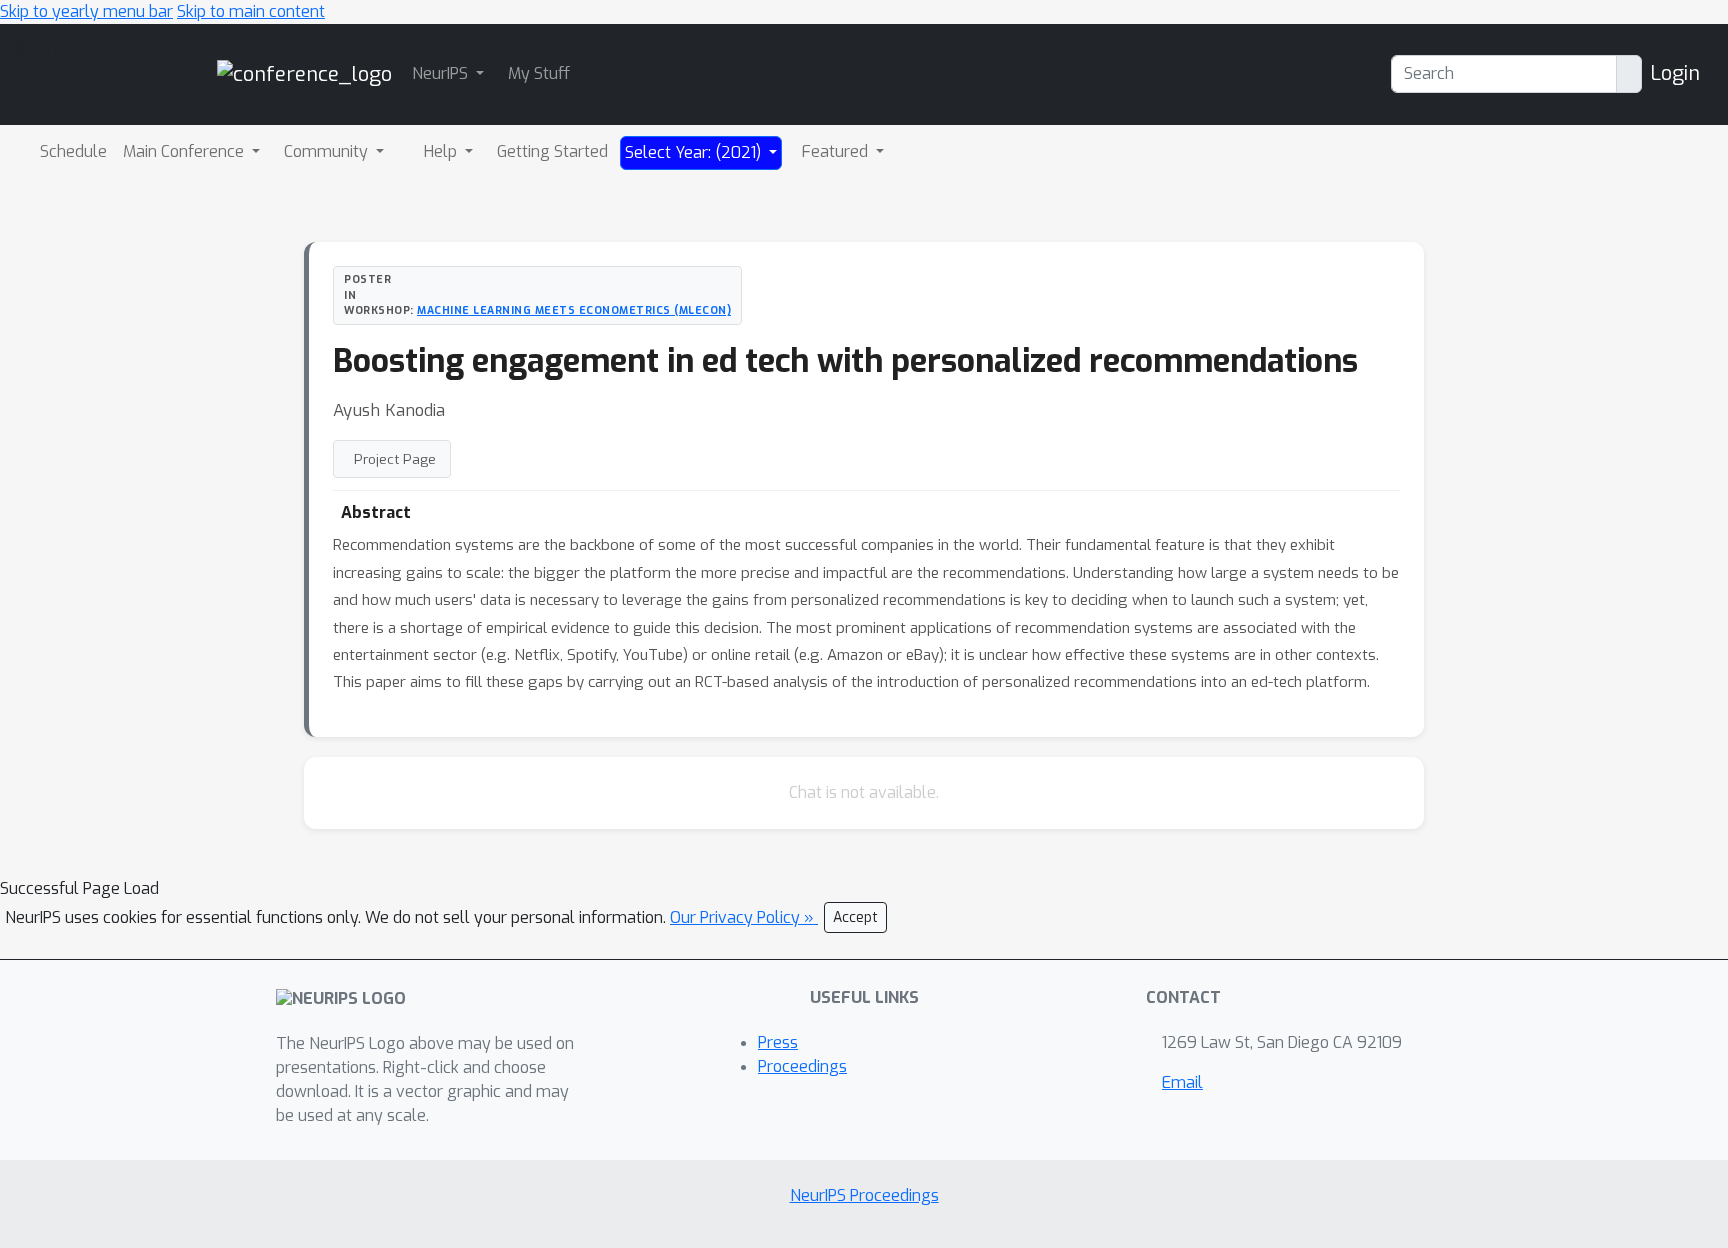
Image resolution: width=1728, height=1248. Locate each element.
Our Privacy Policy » (744, 917)
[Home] (304, 73)
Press (778, 1042)
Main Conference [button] (185, 151)
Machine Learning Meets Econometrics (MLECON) (574, 310)
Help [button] (442, 151)
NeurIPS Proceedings (864, 1195)
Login (1675, 73)
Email (1182, 1082)
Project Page (395, 459)
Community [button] (328, 151)
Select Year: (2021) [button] (695, 152)
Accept (855, 917)
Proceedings (802, 1066)
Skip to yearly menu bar (86, 11)
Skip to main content (251, 11)
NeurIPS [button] (442, 73)
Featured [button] (837, 151)
